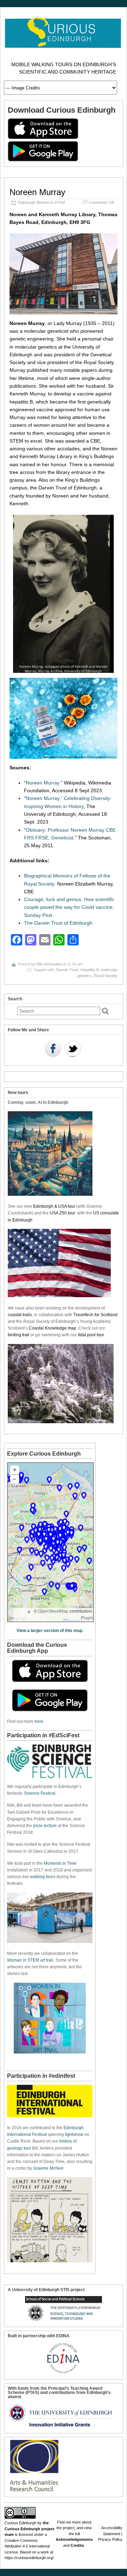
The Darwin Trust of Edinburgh (58, 923)
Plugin (87, 1618)
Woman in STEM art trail (30, 1960)
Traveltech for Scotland (95, 1315)
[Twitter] (73, 1049)
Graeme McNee (48, 2168)
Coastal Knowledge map (53, 1328)
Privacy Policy (110, 2539)
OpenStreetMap (53, 1611)
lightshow (74, 2134)
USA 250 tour (62, 1213)
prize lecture (45, 1826)
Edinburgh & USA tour (54, 1206)
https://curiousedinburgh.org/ (29, 2558)
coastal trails (20, 1315)
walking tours (43, 1877)
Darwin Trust (67, 970)
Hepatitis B (90, 970)
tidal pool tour (91, 1335)
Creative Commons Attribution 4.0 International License (27, 2546)
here (39, 1721)
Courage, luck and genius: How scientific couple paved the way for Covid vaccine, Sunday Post (69, 907)
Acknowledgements (74, 2539)
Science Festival (40, 1793)
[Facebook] (53, 1049)
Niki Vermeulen (49, 964)
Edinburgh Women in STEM (41, 202)
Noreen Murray (37, 192)
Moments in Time (60, 1863)
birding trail (19, 1335)
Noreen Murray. (43, 783)
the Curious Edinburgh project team (29, 2529)
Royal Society (106, 976)
